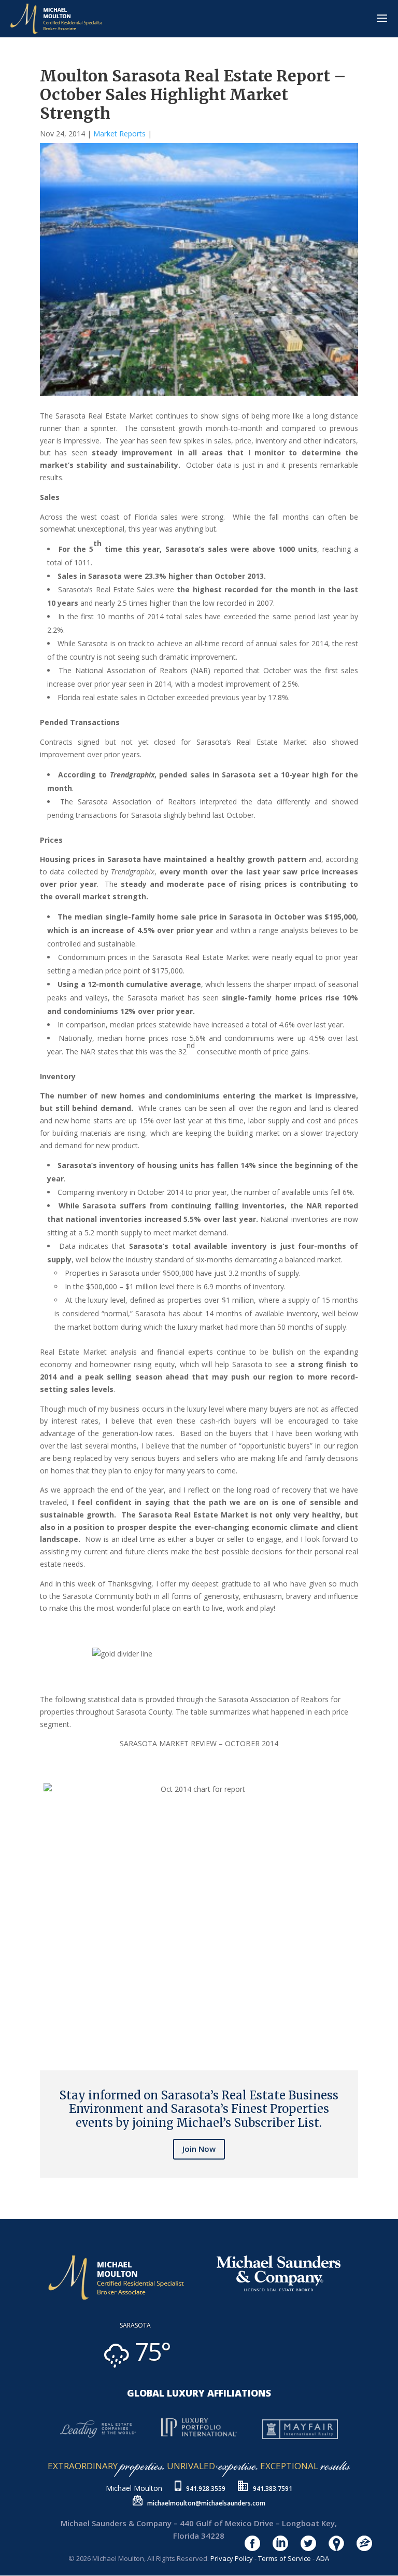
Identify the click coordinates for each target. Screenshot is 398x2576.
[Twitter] (46, 2028)
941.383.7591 (273, 2489)
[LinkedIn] (50, 2028)
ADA (323, 2558)
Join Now (199, 2149)
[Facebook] (42, 2028)
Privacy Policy (232, 2558)
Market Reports (119, 134)
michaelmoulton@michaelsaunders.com (206, 2503)
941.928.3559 (206, 2489)
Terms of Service (285, 2558)
